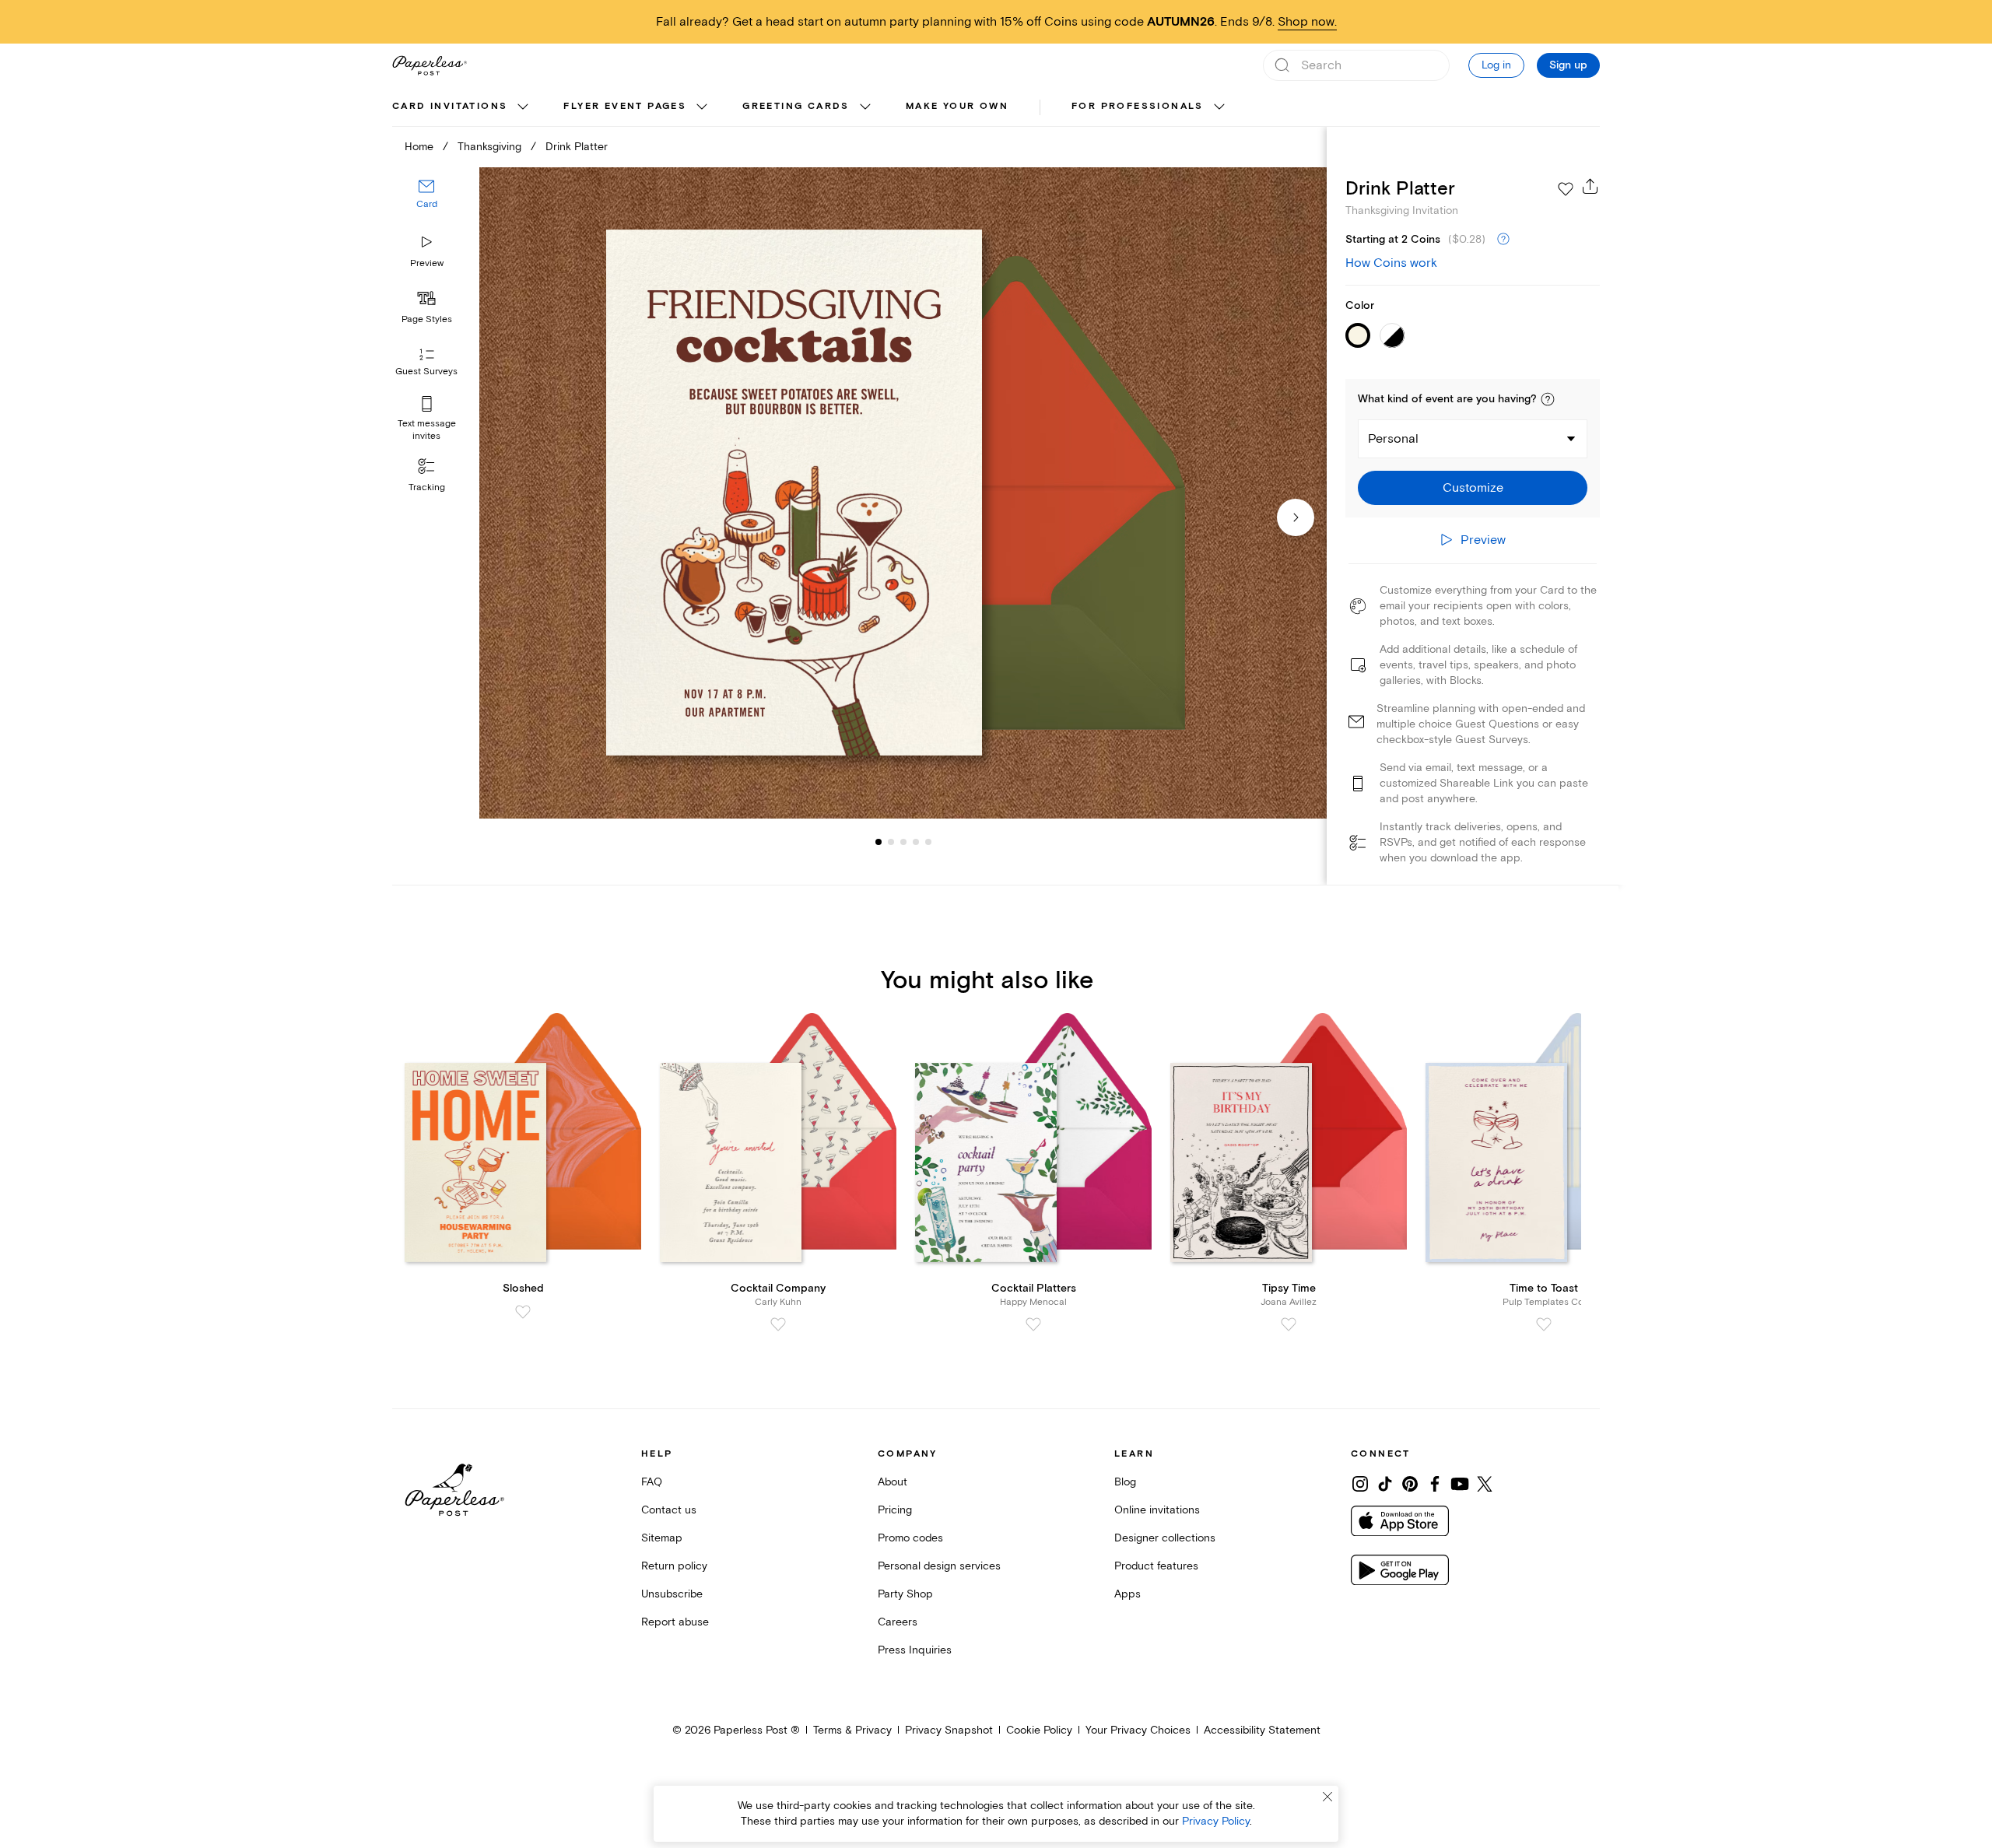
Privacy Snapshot (949, 1730)
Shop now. (1307, 22)
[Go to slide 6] (928, 842)
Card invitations (450, 106)
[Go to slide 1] (879, 842)
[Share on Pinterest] (1410, 1484)
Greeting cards (796, 106)
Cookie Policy (1039, 1730)
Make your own (957, 106)
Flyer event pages (625, 106)
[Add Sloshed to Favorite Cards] (523, 1312)
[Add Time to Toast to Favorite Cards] (1544, 1324)
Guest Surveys (426, 372)
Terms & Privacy (852, 1730)
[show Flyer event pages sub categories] (702, 107)
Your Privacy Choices (1138, 1730)
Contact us (669, 1510)
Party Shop (905, 1594)
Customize (1473, 488)
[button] (1548, 399)
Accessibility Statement (1262, 1730)
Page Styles (427, 319)
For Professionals (1138, 106)
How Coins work (1391, 263)
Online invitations (1157, 1510)
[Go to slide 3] (891, 842)
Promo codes (910, 1538)
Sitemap (662, 1538)
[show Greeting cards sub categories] (865, 107)
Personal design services (939, 1566)
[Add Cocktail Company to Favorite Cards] (778, 1324)
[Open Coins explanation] (1503, 240)
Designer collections (1165, 1538)
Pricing (895, 1510)
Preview (427, 263)
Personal (1393, 439)
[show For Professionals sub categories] (1219, 107)
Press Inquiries (915, 1650)
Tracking (427, 487)
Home (419, 147)
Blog (1125, 1482)
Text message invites (427, 430)
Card (427, 205)
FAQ (652, 1482)
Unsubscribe (672, 1594)
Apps (1128, 1594)
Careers (898, 1622)
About (893, 1482)
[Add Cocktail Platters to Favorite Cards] (1033, 1324)
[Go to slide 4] (903, 842)
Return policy (674, 1566)
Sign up (1568, 65)
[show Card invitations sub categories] (523, 107)
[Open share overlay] (1590, 186)
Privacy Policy (1216, 1821)
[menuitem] (462, 107)
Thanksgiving (489, 147)
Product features (1156, 1566)
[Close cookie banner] (1327, 1797)
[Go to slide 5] (916, 842)
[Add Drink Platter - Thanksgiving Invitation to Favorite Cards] (1566, 189)
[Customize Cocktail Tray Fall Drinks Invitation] (903, 493)
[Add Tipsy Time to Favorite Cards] (1289, 1324)
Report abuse (675, 1622)
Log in (1496, 65)
